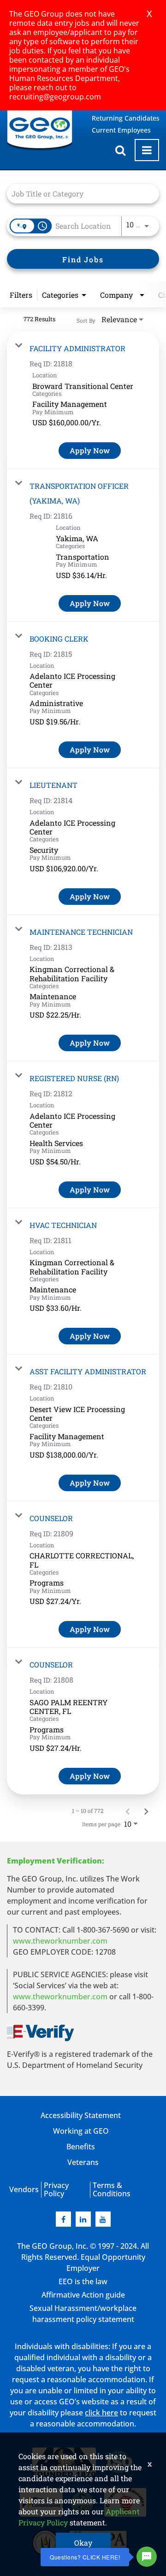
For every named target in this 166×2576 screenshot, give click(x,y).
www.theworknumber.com (60, 1941)
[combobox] (78, 194)
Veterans (83, 2162)
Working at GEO (81, 2131)
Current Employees (121, 130)
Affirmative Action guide (83, 2295)
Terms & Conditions (112, 2189)
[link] (83, 400)
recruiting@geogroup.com (55, 97)
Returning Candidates (126, 118)
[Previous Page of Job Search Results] (128, 1811)
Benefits (81, 2147)
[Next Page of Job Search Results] (146, 1811)
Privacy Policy (56, 2189)
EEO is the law (83, 2281)
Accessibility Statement (81, 2115)
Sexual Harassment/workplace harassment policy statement (83, 2314)
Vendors (24, 2189)
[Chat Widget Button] (147, 2557)
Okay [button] (83, 2543)
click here (101, 2413)
